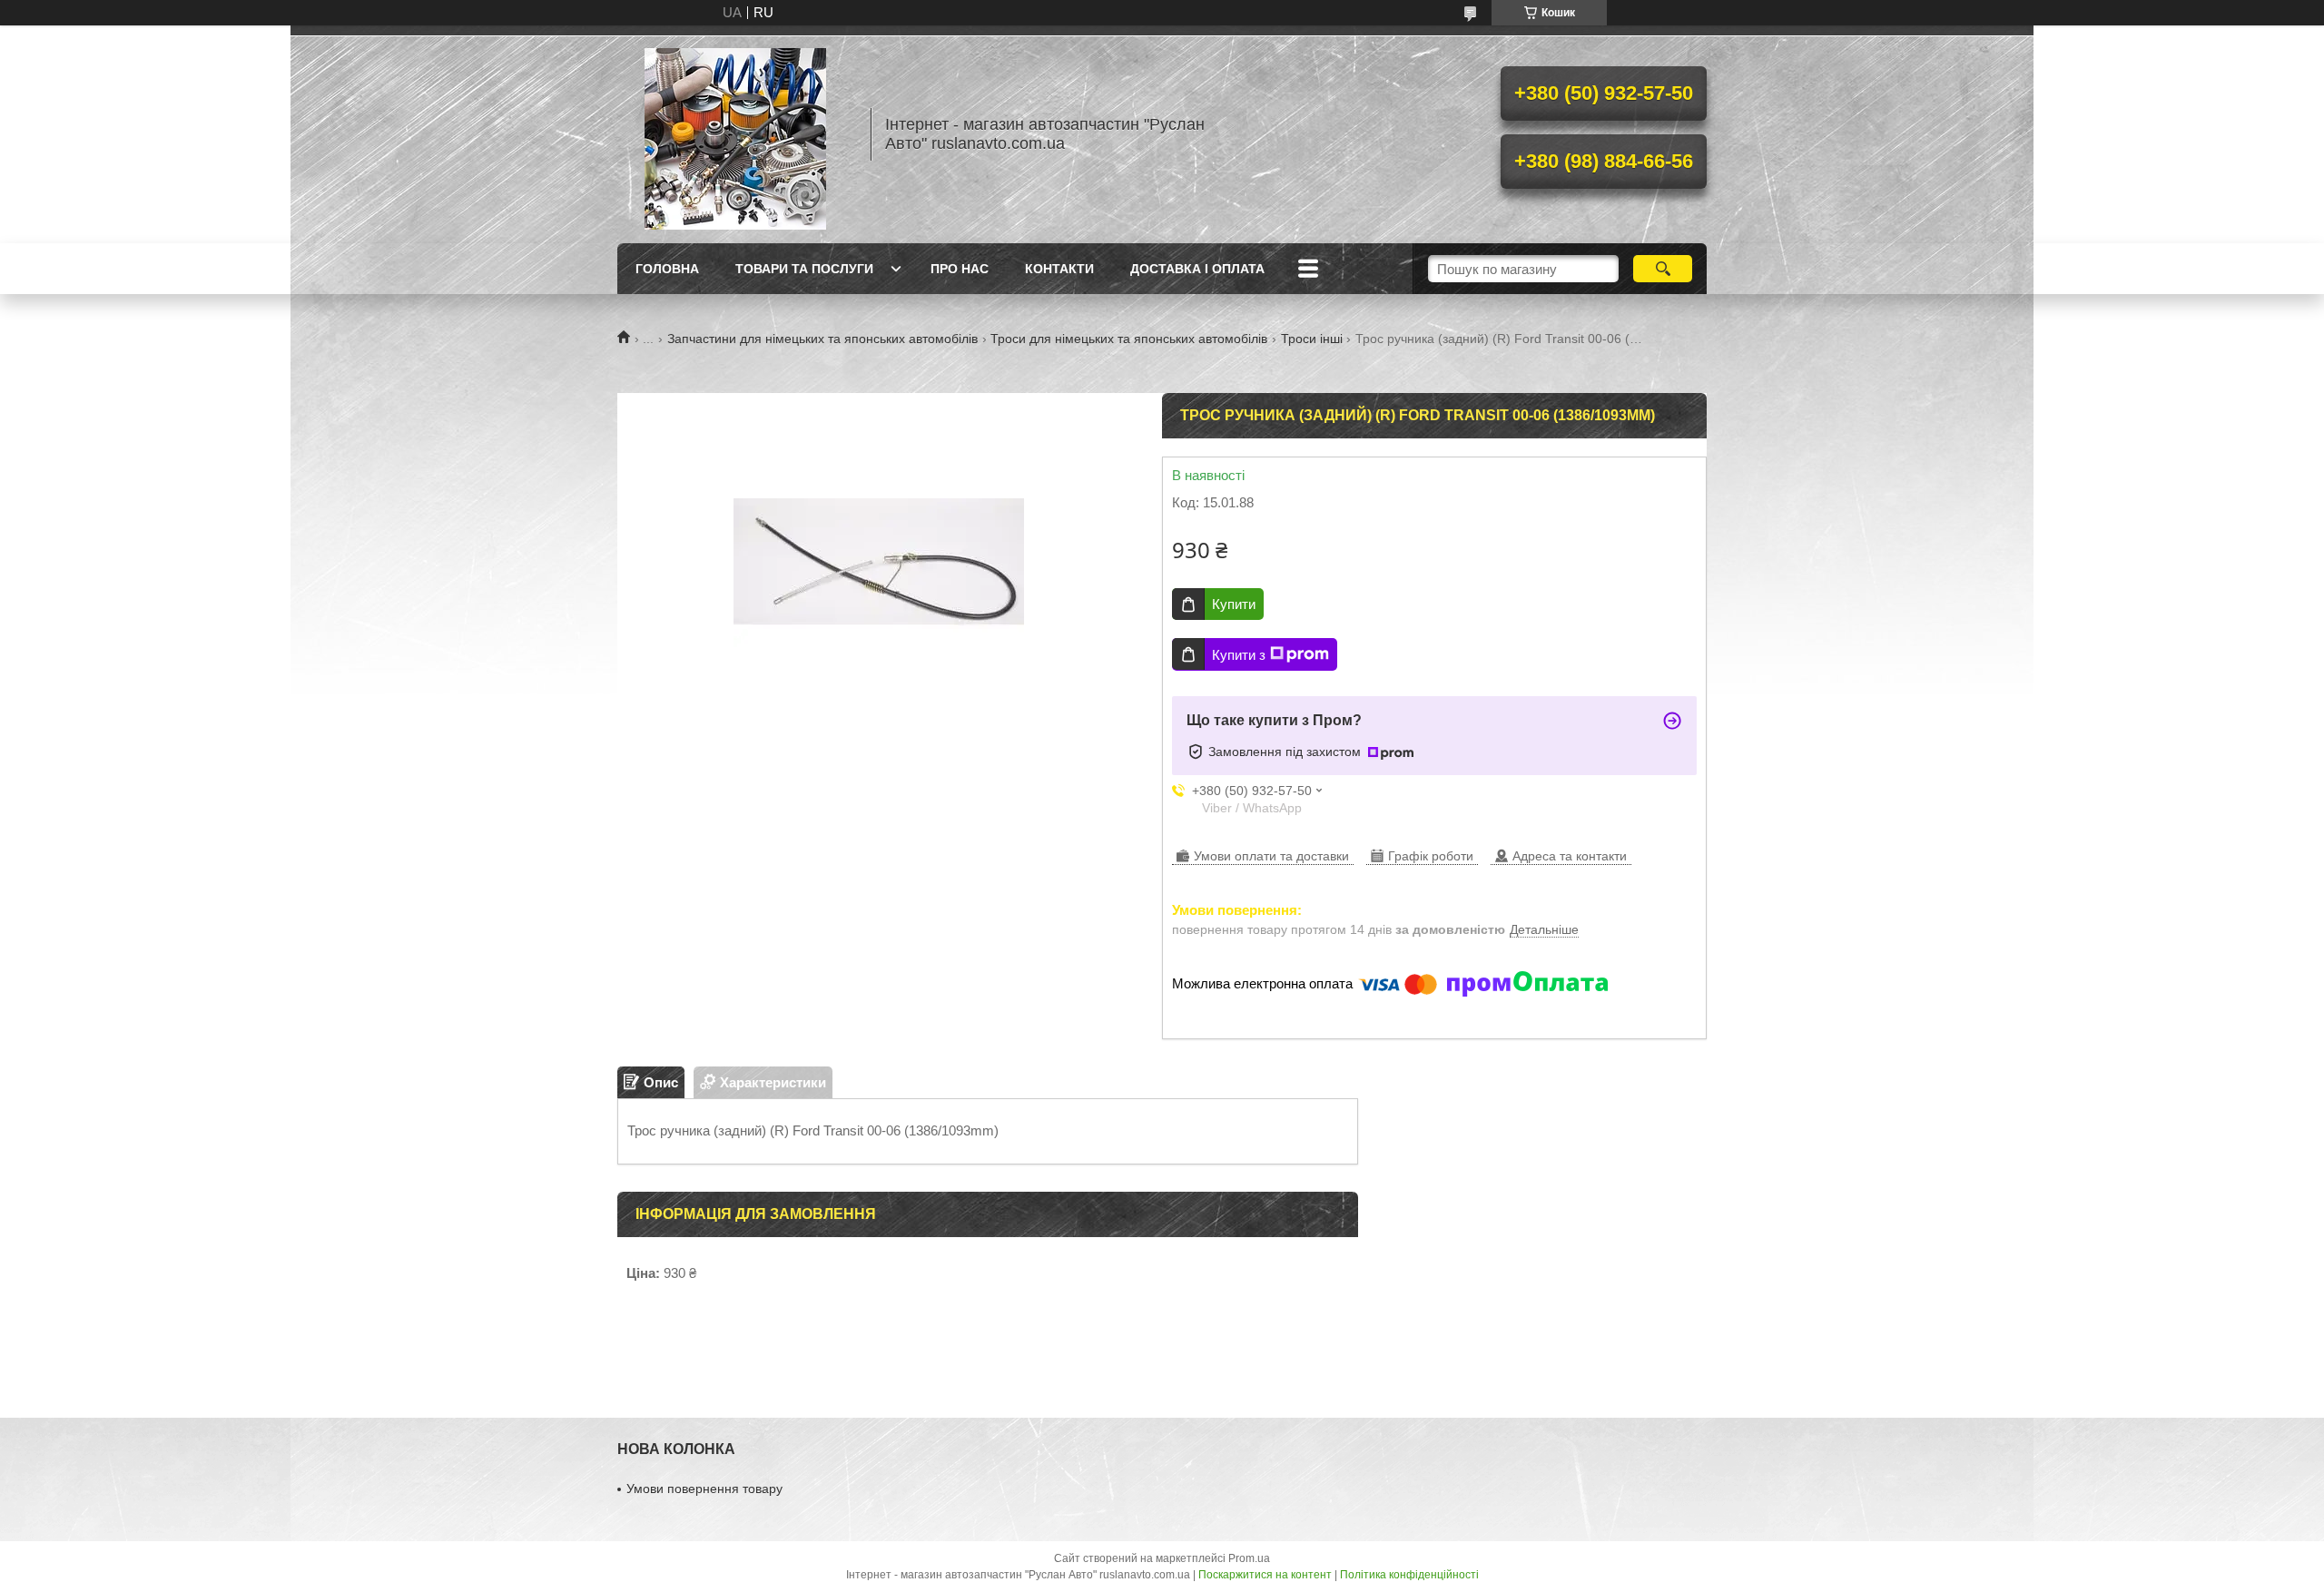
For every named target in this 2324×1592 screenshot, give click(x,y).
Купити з (1239, 655)
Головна (667, 269)
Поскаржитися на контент (1265, 1575)
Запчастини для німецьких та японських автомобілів (822, 339)
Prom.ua (1249, 1558)
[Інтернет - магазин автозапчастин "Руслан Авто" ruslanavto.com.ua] (735, 134)
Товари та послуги (804, 269)
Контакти (1059, 269)
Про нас (960, 269)
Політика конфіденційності (1409, 1575)
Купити (1234, 604)
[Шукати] (1663, 269)
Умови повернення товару (704, 1489)
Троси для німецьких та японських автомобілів (1129, 339)
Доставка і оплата (1197, 269)
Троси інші (1312, 339)
